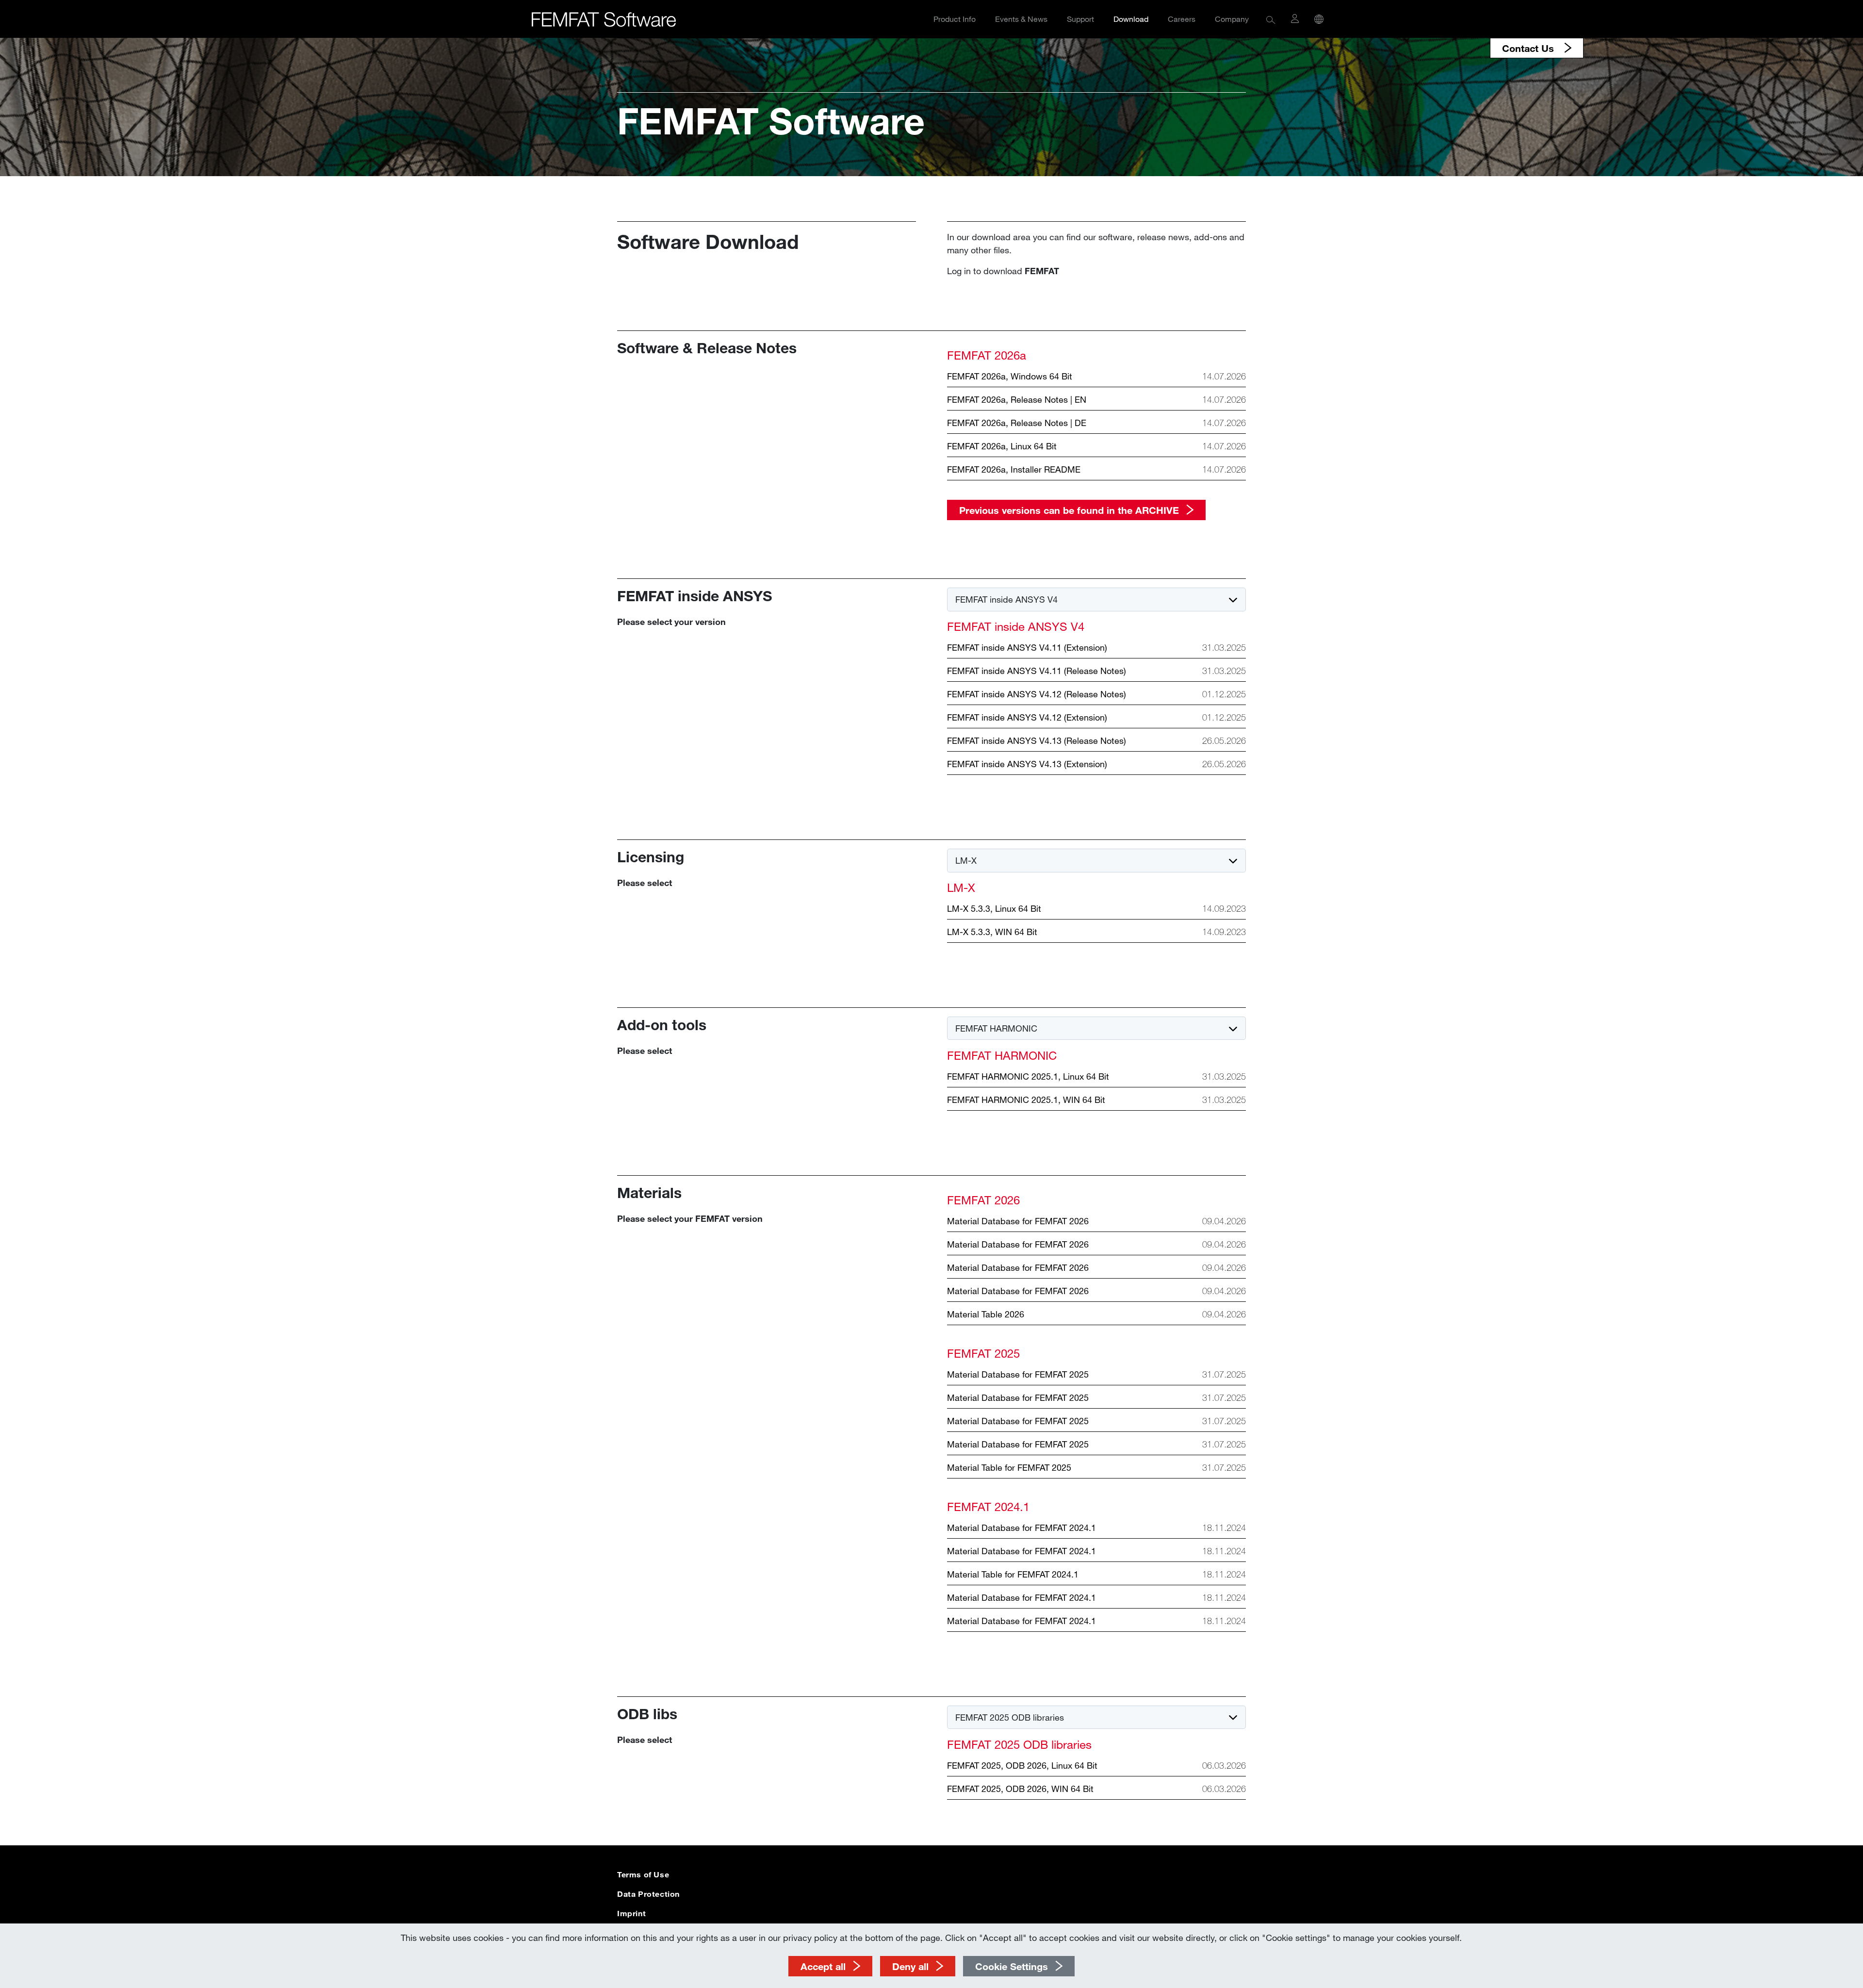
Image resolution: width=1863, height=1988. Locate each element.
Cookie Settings (1012, 1966)
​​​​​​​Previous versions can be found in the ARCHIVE (1069, 510)
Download (1131, 19)
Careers (1182, 19)
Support (1080, 19)
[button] (1271, 19)
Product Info (955, 19)
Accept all (823, 1966)
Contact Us (1529, 48)
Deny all (910, 1966)
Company (1232, 19)
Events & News (1021, 19)
